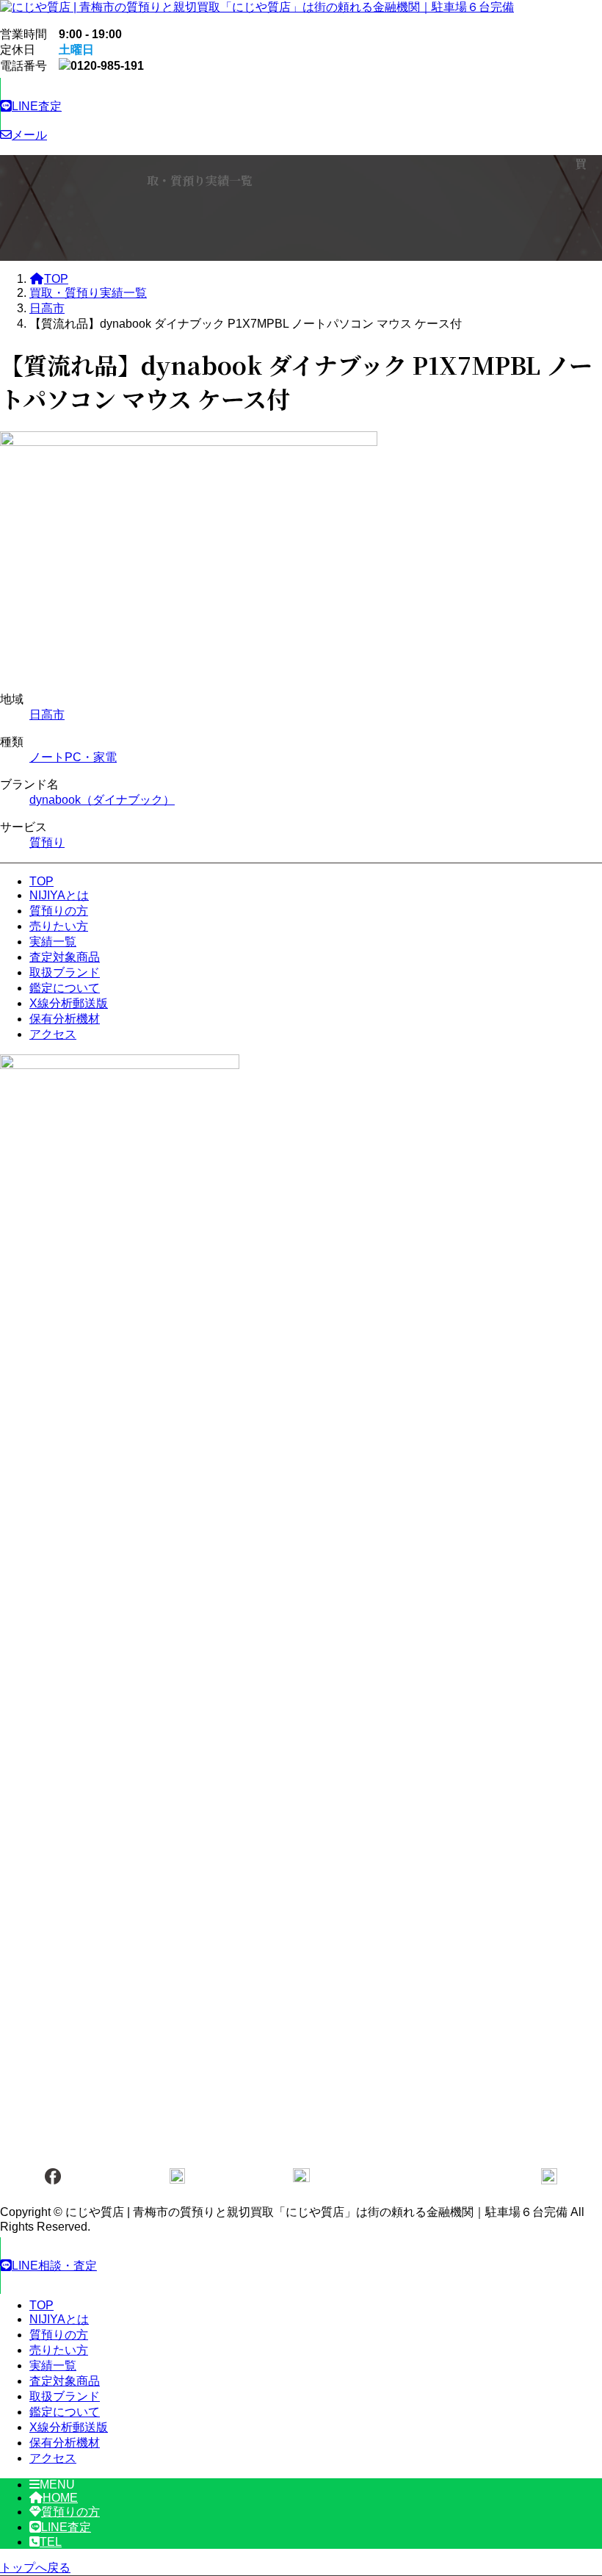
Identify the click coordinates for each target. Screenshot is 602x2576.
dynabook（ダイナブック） (102, 800)
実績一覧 (53, 942)
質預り (47, 842)
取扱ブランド (65, 972)
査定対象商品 (65, 957)
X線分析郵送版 (69, 1003)
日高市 (47, 715)
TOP (41, 881)
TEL (51, 2542)
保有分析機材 (65, 1019)
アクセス (53, 1034)
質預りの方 (59, 911)
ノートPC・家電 (73, 757)
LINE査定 (66, 2527)
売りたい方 (59, 926)
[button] (301, 106)
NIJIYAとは (59, 895)
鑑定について (65, 988)
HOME (60, 2498)
